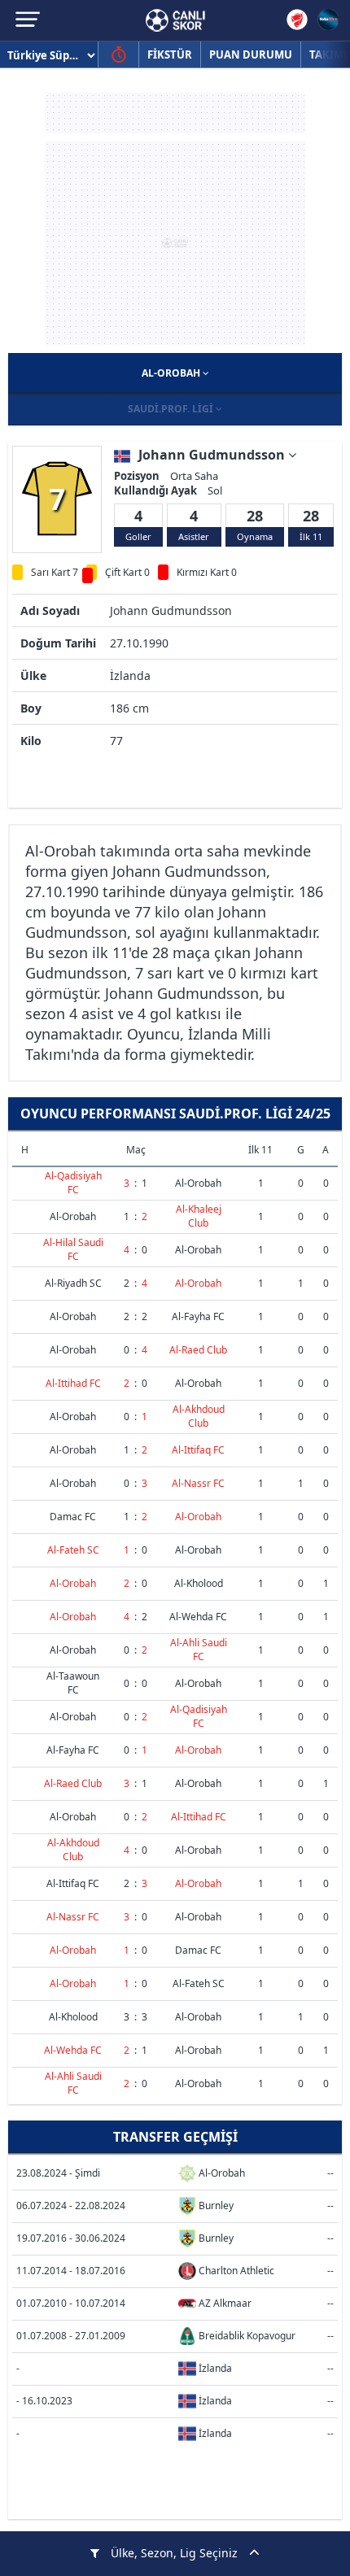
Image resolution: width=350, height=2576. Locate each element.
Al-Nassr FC (198, 1483)
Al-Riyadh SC (73, 1283)
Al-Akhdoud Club (199, 1416)
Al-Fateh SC (73, 1550)
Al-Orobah (172, 373)
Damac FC (73, 1517)
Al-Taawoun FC (73, 1683)
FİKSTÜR (170, 54)
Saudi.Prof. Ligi (172, 409)
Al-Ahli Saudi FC (199, 1650)
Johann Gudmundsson (213, 455)
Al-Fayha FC (198, 1316)
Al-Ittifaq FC (198, 1450)
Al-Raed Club (198, 1350)
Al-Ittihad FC (73, 1383)
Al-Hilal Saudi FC (73, 1249)
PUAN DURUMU (251, 54)
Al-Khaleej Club (199, 1216)
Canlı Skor (175, 20)
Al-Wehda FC (198, 1617)
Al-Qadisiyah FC (73, 1183)
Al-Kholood (199, 1583)
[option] (57, 499)
